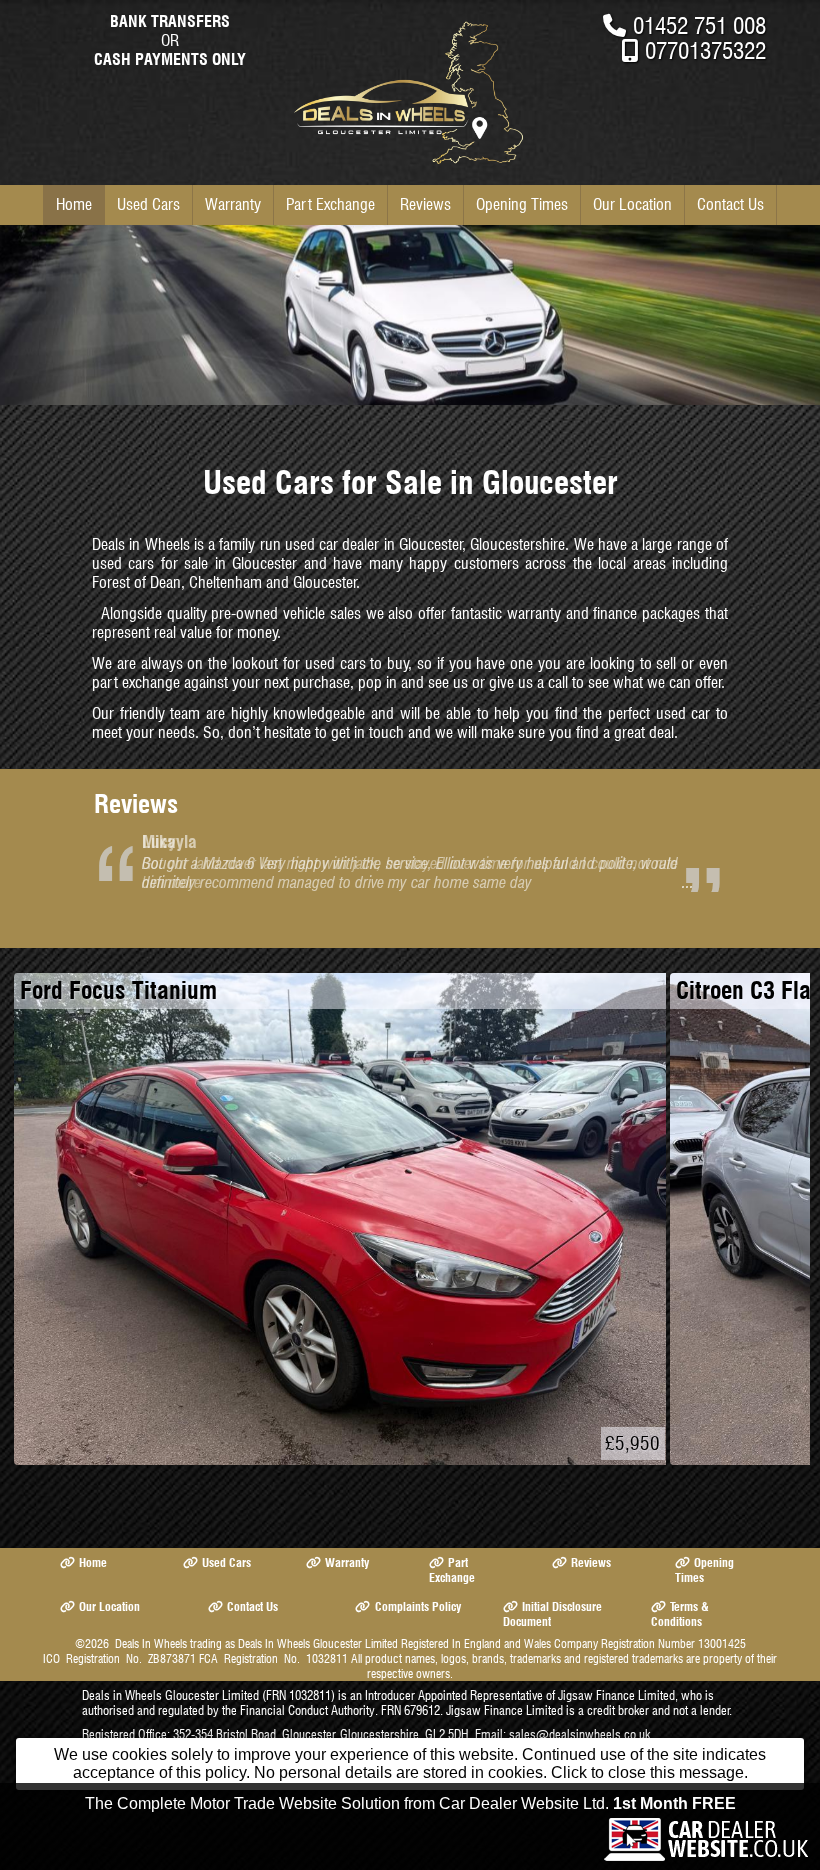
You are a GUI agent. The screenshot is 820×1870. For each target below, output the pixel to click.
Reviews (425, 204)
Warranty (233, 204)
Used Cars (148, 204)
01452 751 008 (699, 25)
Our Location (632, 204)
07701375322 (705, 50)
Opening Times (522, 204)
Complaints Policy (418, 1606)
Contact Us (730, 204)
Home (74, 204)
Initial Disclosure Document (552, 1614)
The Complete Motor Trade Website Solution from (410, 1803)
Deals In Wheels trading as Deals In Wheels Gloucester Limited (256, 1643)
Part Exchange (330, 204)
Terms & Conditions (680, 1614)
